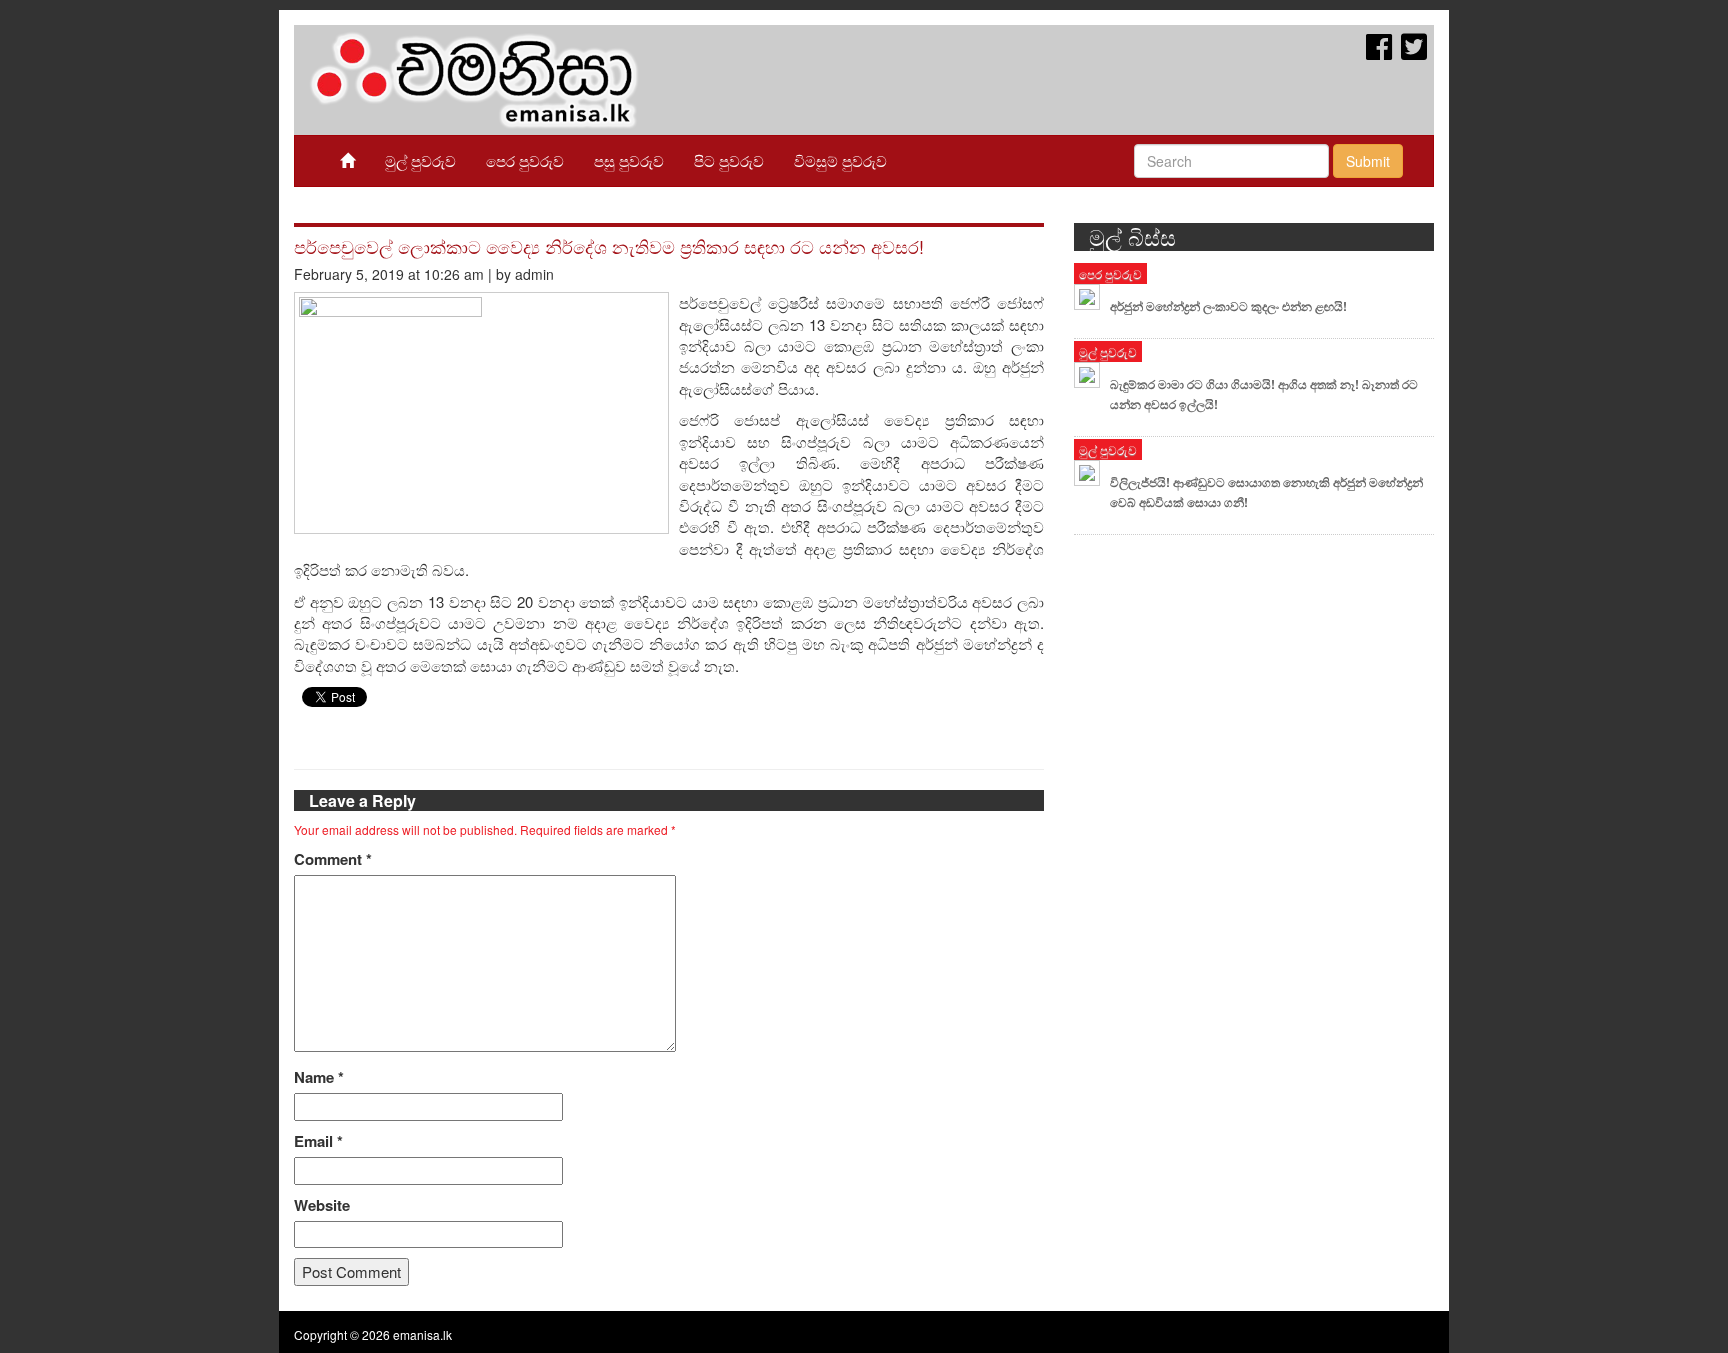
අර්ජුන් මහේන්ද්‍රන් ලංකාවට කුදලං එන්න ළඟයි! (1228, 306)
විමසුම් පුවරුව (840, 160)
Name (319, 1077)
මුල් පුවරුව (420, 160)
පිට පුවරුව (729, 160)
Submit (1368, 161)
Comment (333, 859)
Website (322, 1205)
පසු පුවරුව (629, 160)
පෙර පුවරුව (525, 160)
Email (318, 1141)
